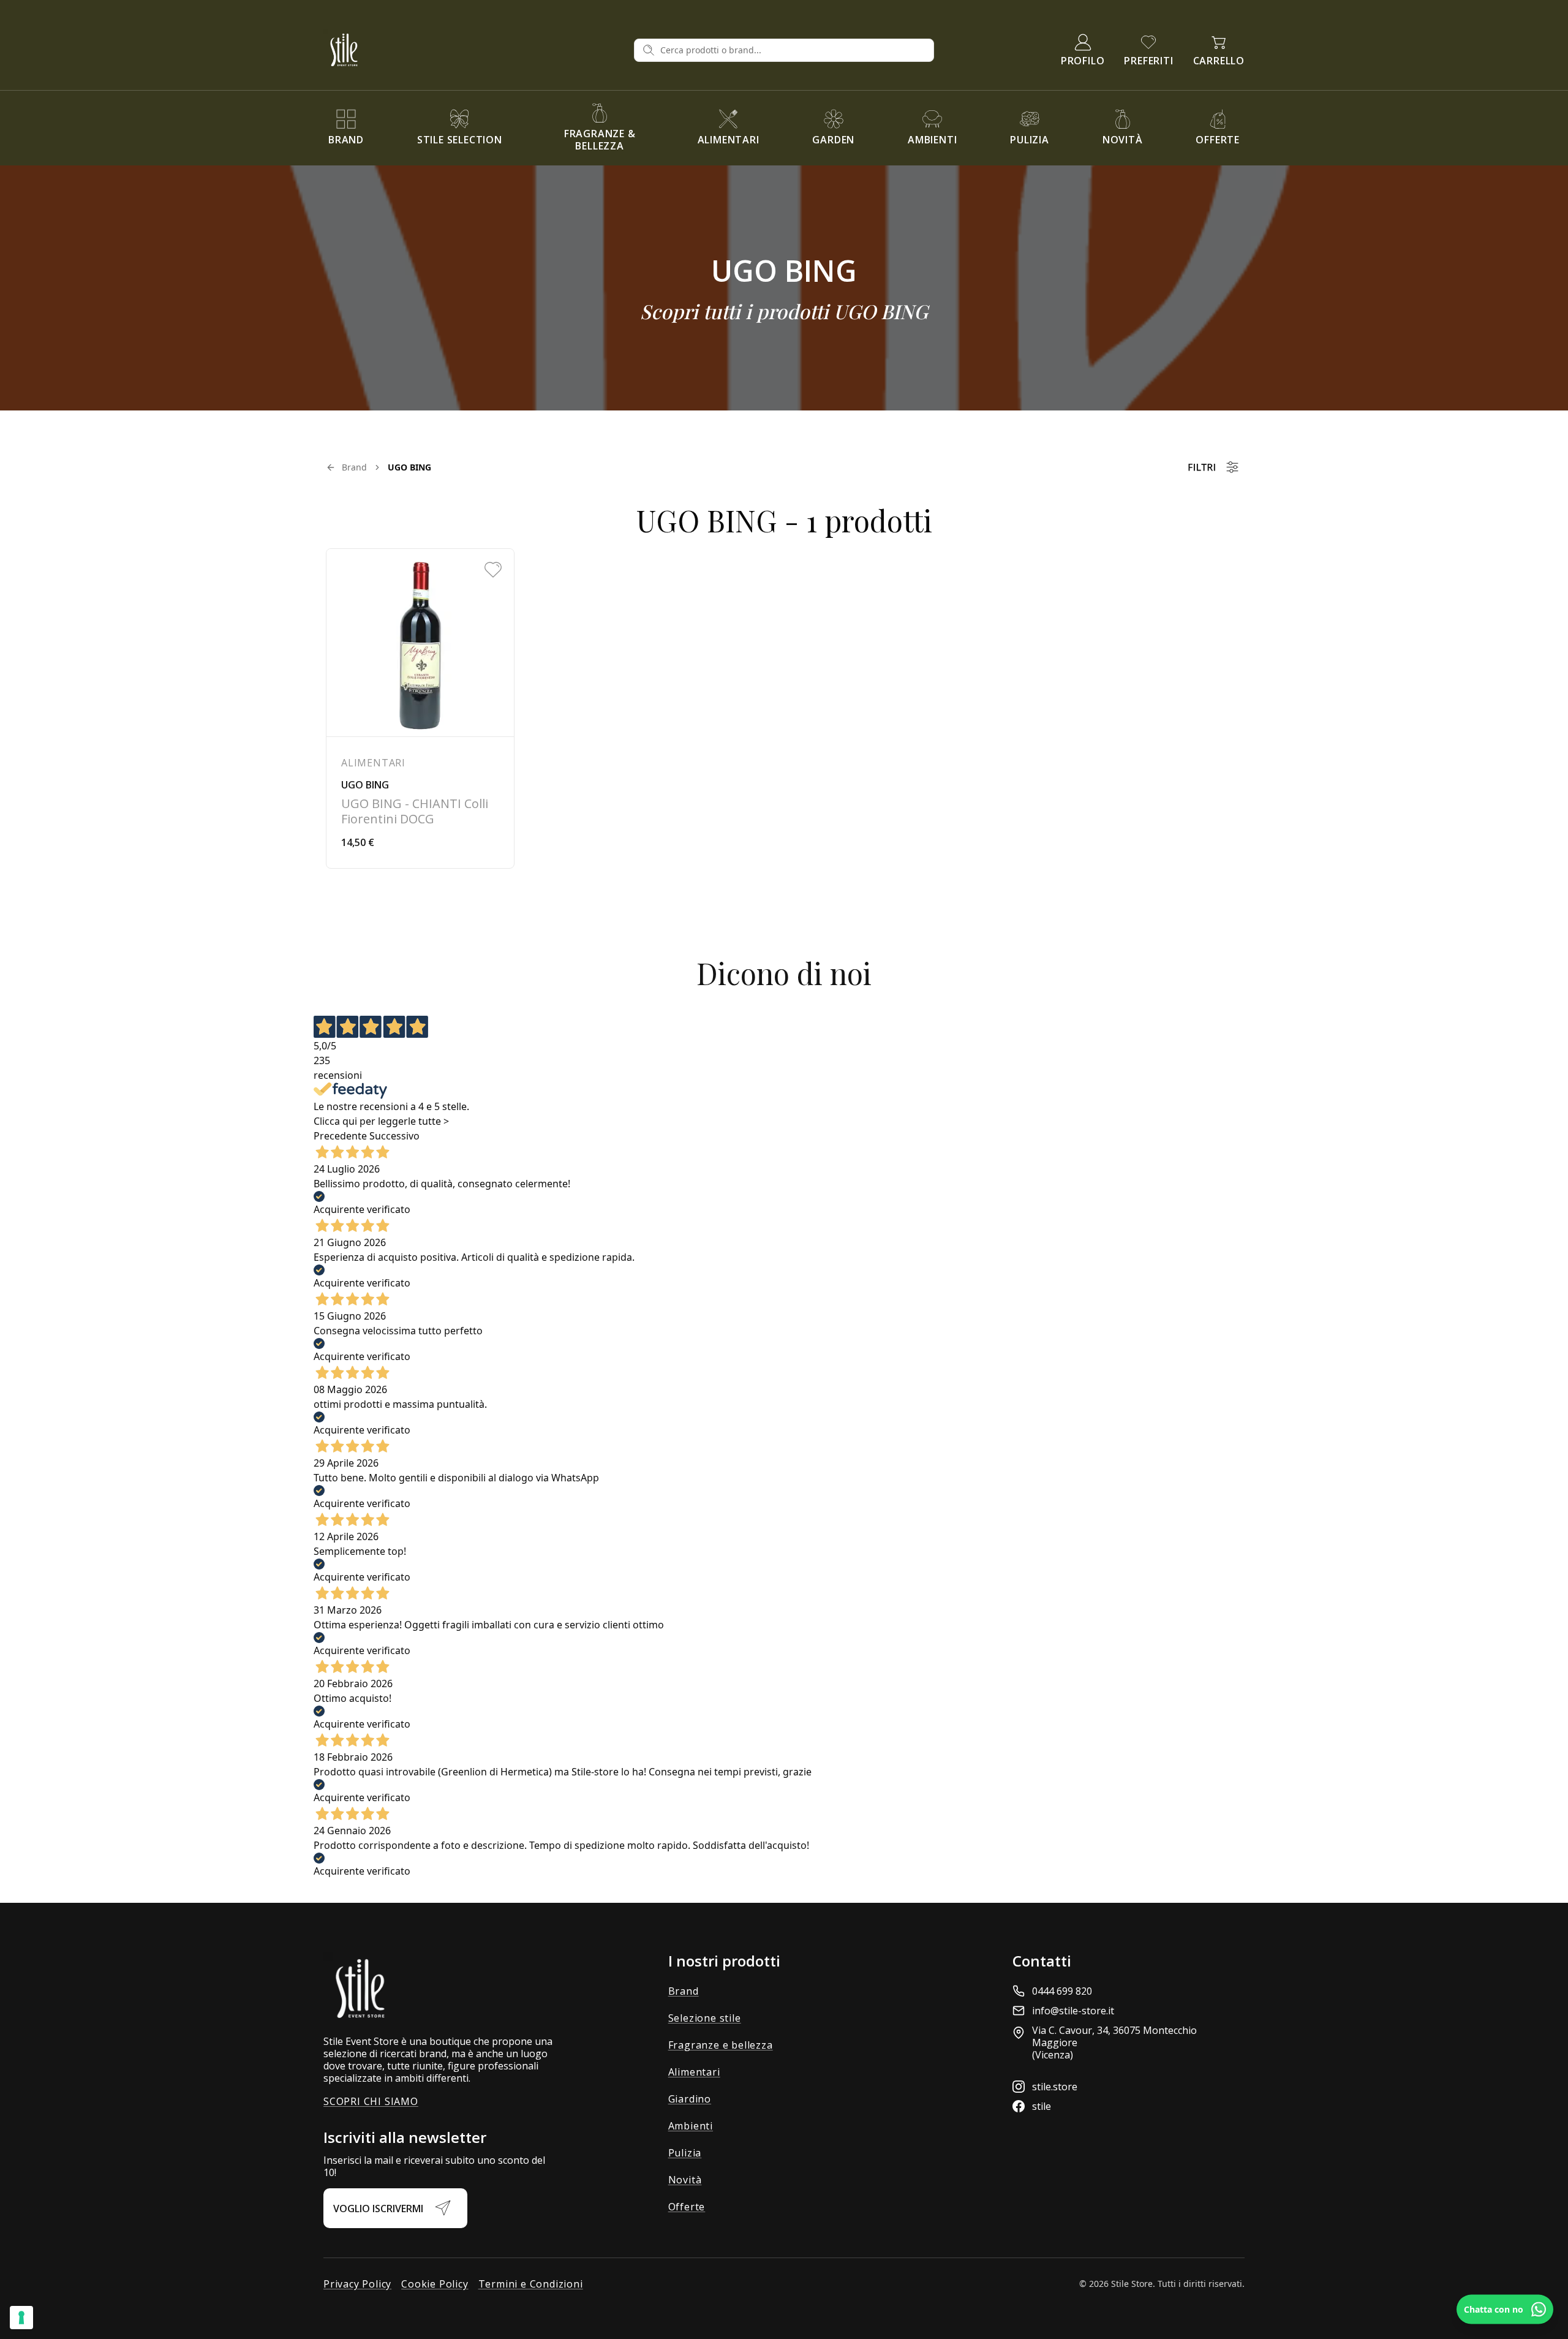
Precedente (340, 1136)
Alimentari (694, 2072)
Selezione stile (705, 2018)
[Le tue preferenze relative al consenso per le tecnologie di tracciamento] (21, 2318)
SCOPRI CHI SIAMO (371, 2101)
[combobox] (793, 50)
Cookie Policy (435, 2284)
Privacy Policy (357, 2284)
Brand (354, 467)
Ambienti (691, 2126)
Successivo (394, 1136)
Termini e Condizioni (531, 2284)
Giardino (690, 2099)
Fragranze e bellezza (721, 2045)
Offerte (687, 2207)
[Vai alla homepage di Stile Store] (474, 50)
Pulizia (685, 2153)
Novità (685, 2180)
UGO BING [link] (409, 467)
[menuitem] (346, 128)
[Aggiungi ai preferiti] (493, 570)
